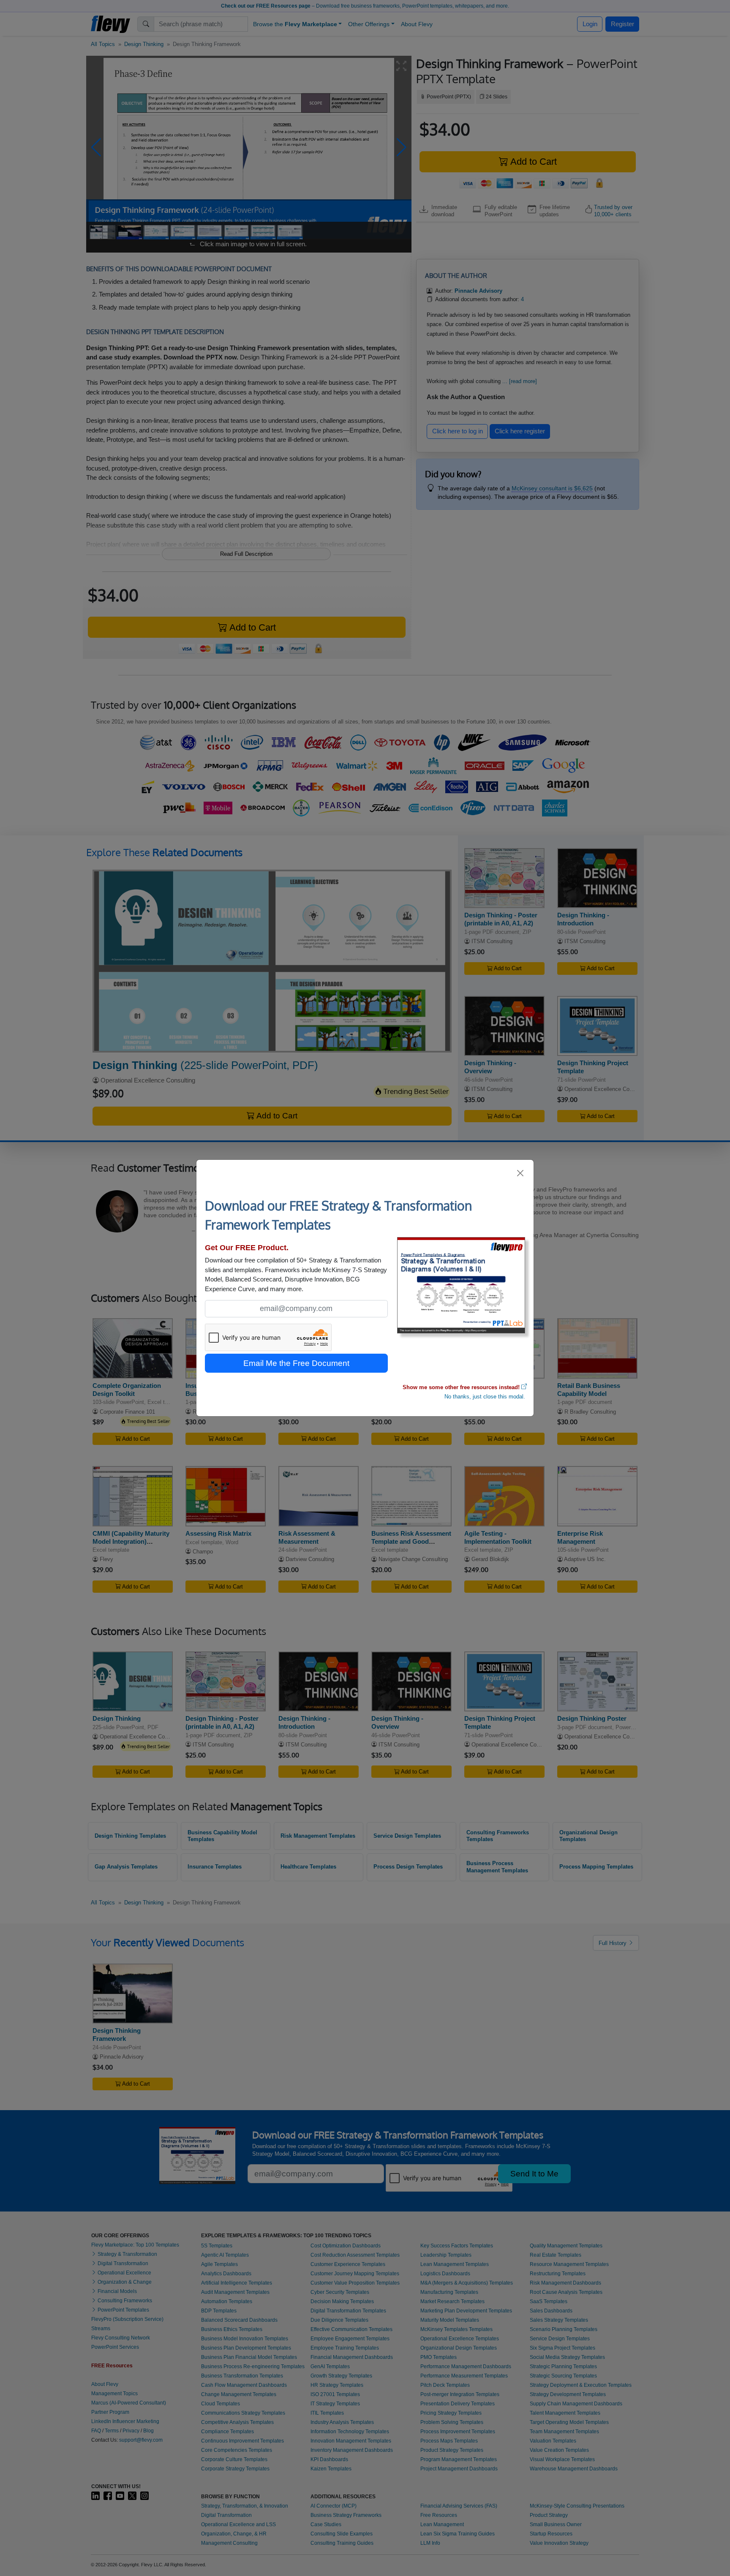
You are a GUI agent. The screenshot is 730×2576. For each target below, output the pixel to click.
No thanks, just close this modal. (485, 1397)
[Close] (521, 1173)
